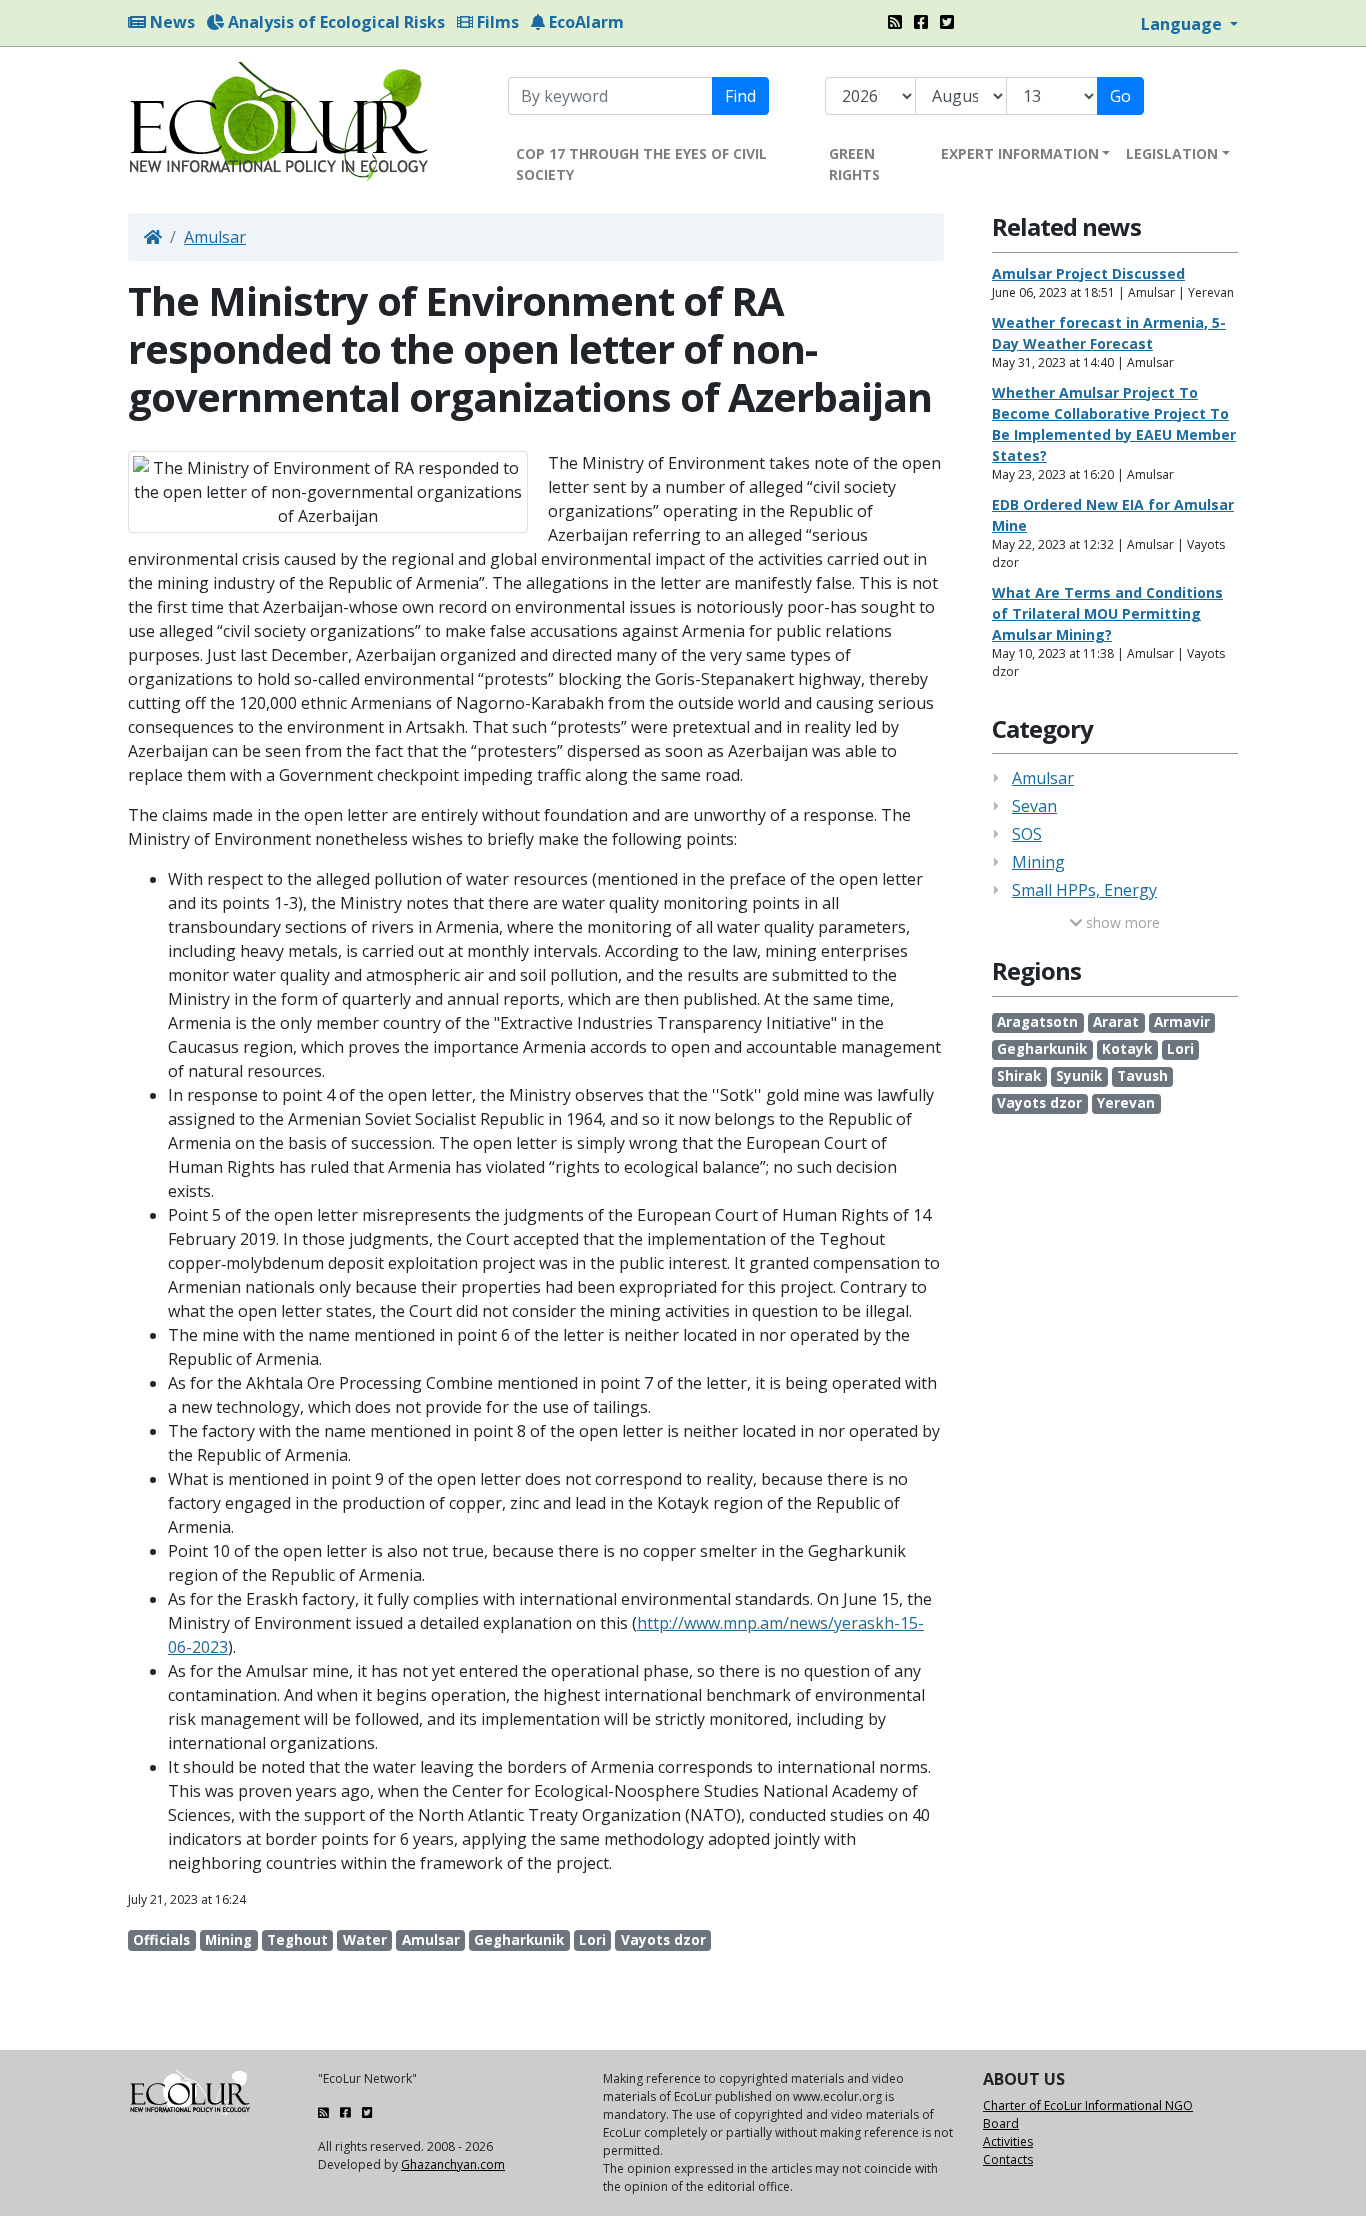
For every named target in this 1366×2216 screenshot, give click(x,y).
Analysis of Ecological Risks (334, 22)
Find (740, 96)
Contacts (1008, 2159)
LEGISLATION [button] (1172, 153)
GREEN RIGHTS (854, 164)
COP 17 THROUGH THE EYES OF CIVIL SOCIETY (641, 164)
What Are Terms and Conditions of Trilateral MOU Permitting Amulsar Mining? (1107, 613)
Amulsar (215, 237)
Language (1183, 24)
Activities (1008, 2141)
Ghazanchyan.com (453, 2164)
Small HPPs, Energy (1084, 890)
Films (496, 22)
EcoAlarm (584, 22)
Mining (1038, 862)
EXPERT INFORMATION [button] (1020, 153)
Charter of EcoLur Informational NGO (1088, 2105)
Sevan (1034, 806)
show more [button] (1121, 922)
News (170, 22)
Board (1001, 2123)
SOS (1027, 834)
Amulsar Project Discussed (1088, 273)
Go (1120, 96)
